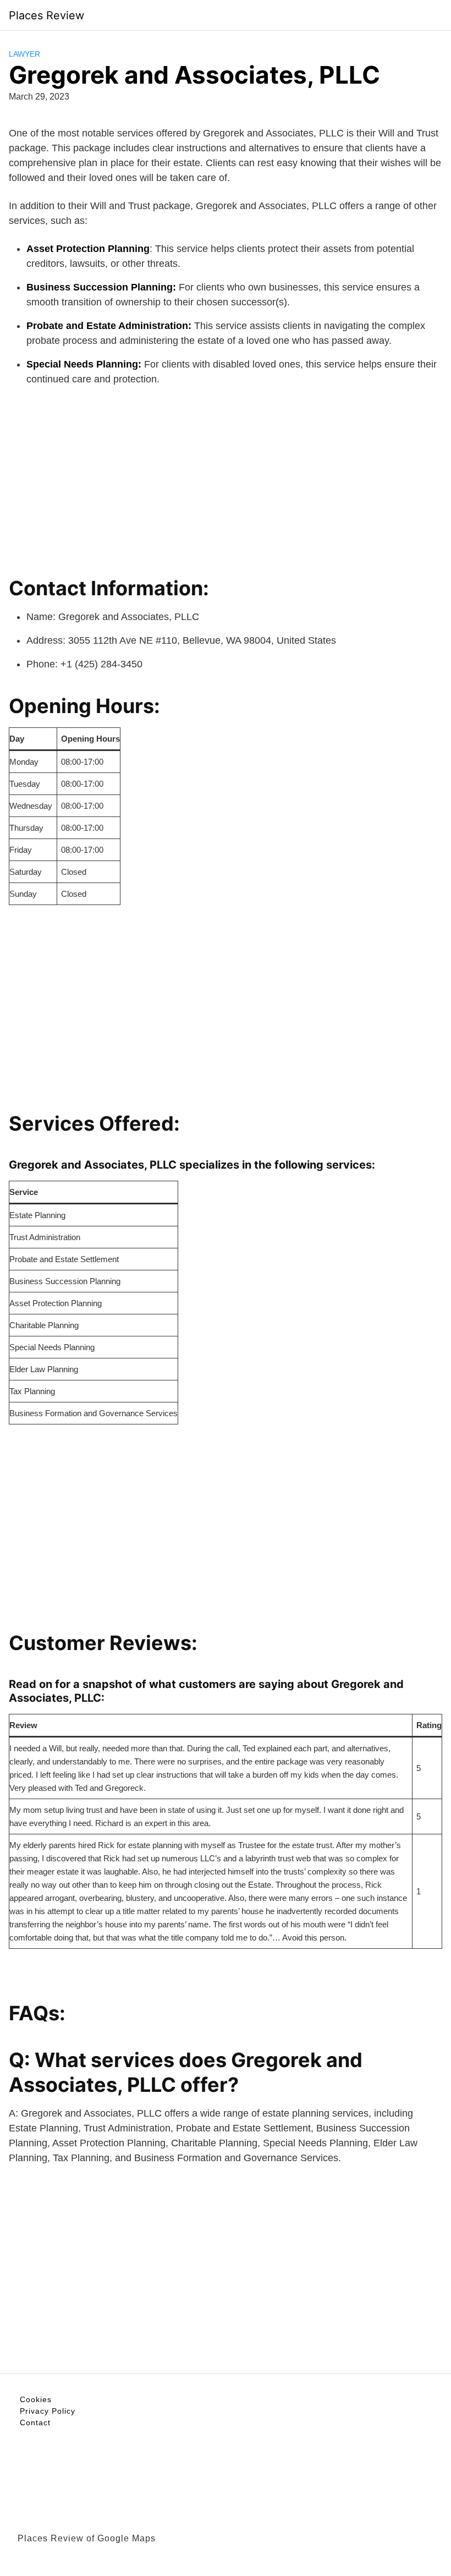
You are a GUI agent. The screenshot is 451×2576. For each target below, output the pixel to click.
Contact (35, 2422)
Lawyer (24, 54)
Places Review (46, 15)
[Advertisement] (226, 477)
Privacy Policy (48, 2411)
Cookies (36, 2399)
